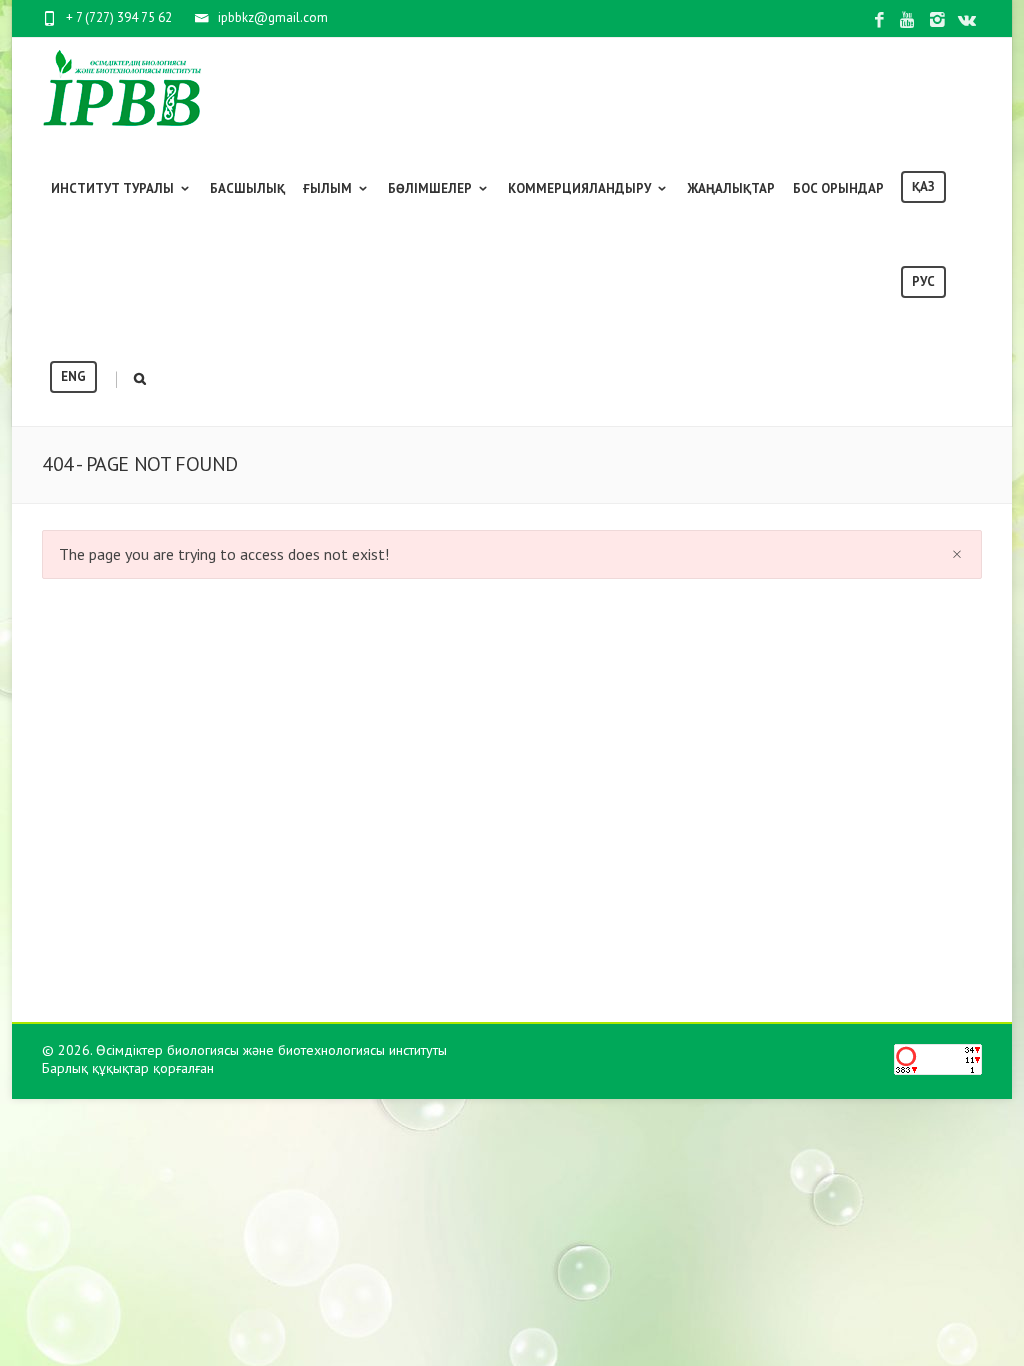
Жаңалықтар (731, 188)
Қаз (923, 186)
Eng (73, 376)
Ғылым (327, 188)
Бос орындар (838, 188)
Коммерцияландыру (579, 188)
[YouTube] (908, 20)
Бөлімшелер (430, 188)
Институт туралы (112, 188)
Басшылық (247, 188)
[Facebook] (879, 20)
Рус (923, 281)
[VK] (967, 20)
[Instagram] (937, 20)
